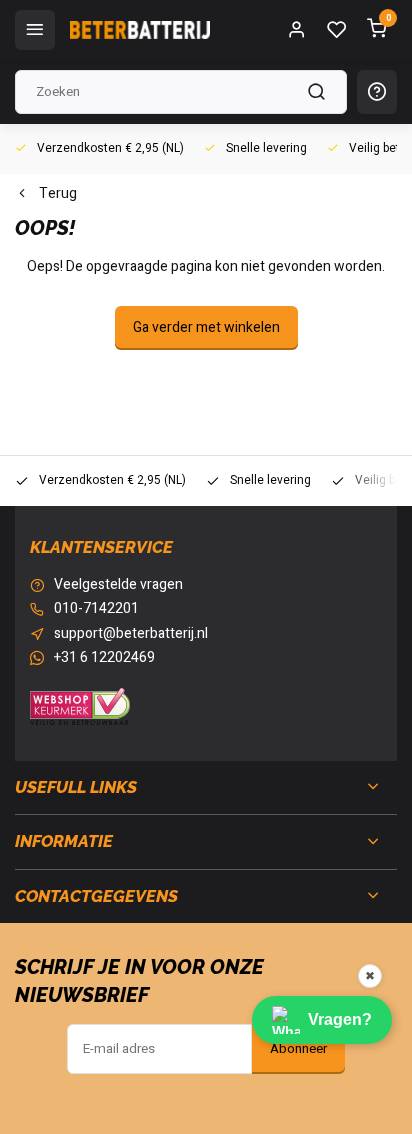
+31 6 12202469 (104, 658)
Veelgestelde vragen (118, 585)
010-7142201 (96, 609)
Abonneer (298, 1049)
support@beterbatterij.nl (131, 634)
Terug (58, 194)
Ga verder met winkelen (206, 327)
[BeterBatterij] (140, 30)
